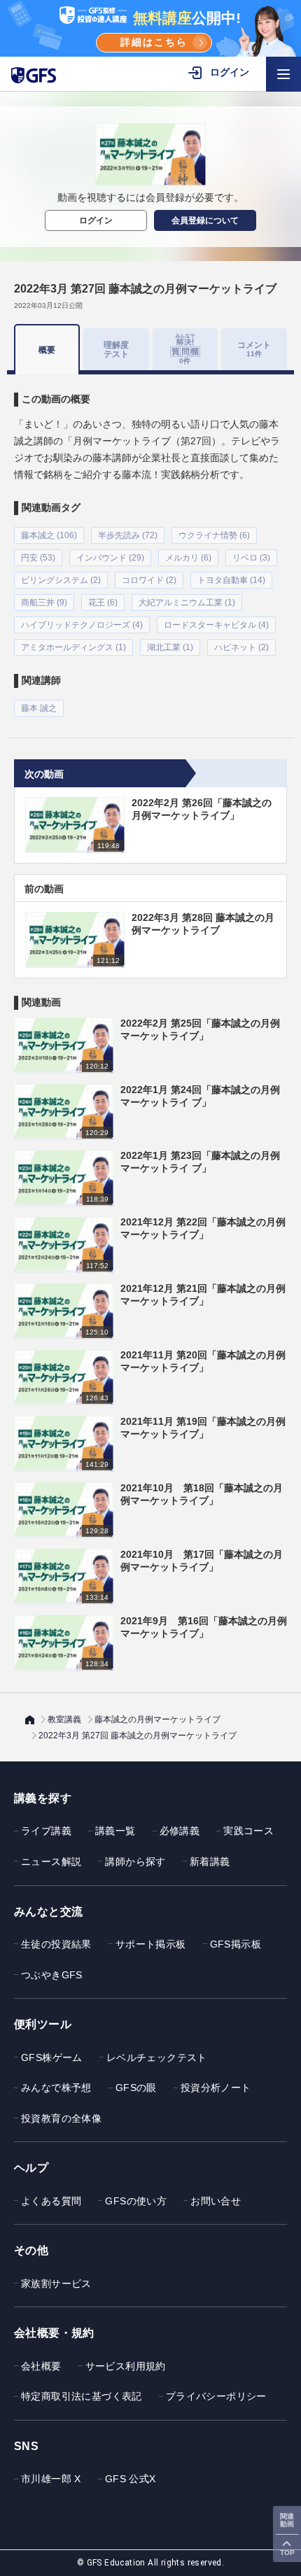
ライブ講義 (46, 1831)
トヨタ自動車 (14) (231, 580)
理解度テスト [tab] (116, 349)
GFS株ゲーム (52, 2057)
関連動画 (287, 2520)
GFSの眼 (136, 2088)
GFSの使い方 (136, 2201)
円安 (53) (38, 558)
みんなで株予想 (56, 2088)
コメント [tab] (254, 349)
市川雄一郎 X (51, 2479)
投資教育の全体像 (61, 2118)
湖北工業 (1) (170, 647)
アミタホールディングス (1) (73, 647)
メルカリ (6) (188, 558)
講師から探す (135, 1861)
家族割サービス (56, 2283)
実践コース (248, 1831)
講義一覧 (115, 1831)
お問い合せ (216, 2201)
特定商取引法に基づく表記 (82, 2396)
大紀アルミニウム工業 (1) (187, 603)
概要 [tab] (47, 350)
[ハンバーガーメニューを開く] (283, 74)
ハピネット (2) (241, 647)
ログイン (96, 220)
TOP (287, 2553)
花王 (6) (103, 603)
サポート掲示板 (151, 1944)
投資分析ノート (216, 2088)
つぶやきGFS (52, 1975)
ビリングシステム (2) (61, 580)
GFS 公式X (131, 2479)
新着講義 (210, 1861)
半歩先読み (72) (128, 535)
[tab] (185, 349)
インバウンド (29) (110, 558)
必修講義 (180, 1831)
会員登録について (205, 220)
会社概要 (41, 2366)
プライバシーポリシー (216, 2396)
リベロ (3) (251, 558)
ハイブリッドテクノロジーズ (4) (82, 625)
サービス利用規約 (126, 2366)
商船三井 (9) (44, 603)
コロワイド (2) (149, 580)
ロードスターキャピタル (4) (216, 625)
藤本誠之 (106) (49, 535)
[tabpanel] (150, 546)
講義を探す (43, 1798)
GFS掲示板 (236, 1944)
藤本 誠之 (39, 708)
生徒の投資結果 (56, 1944)
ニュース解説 (51, 1861)
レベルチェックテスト (157, 2057)
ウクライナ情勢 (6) (214, 535)
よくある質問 (51, 2201)
